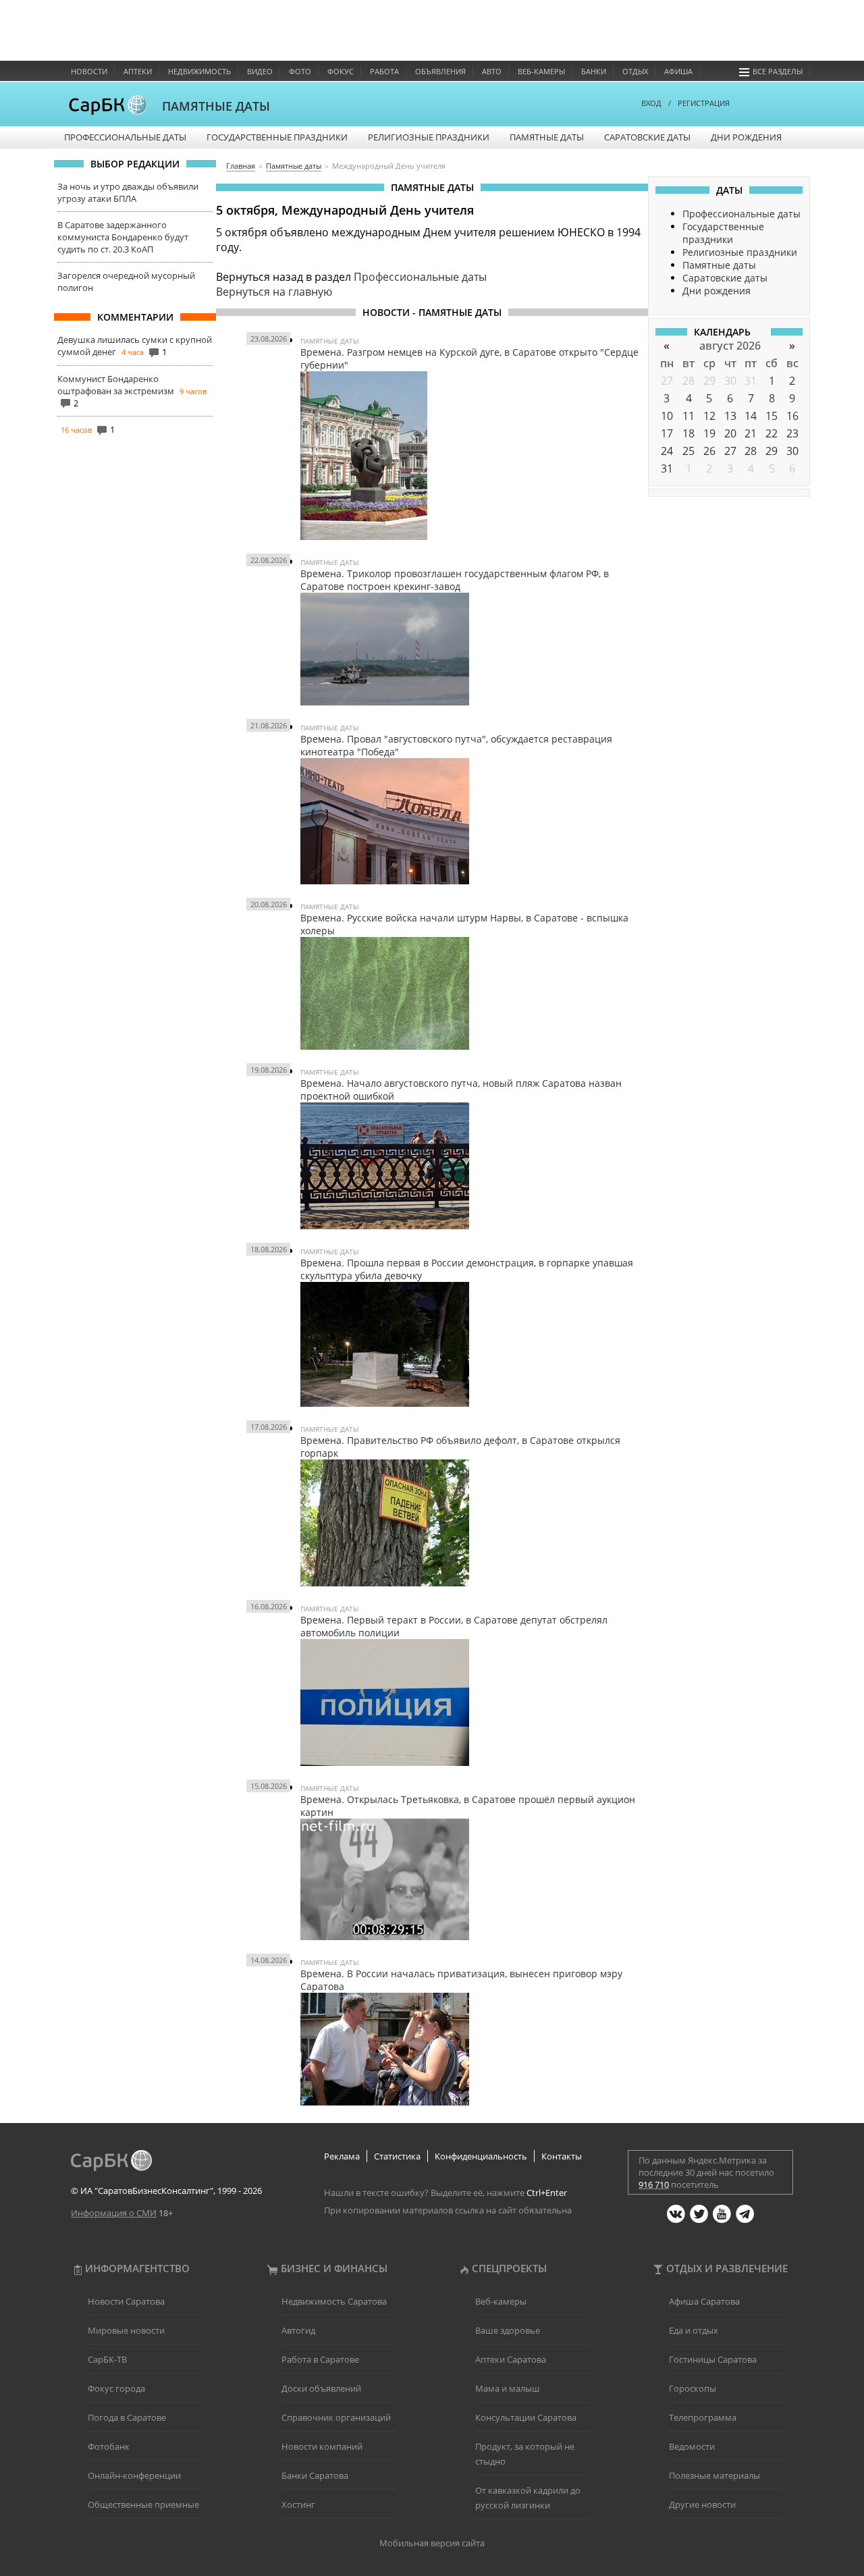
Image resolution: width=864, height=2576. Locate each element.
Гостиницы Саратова (713, 2359)
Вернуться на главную (274, 292)
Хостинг (298, 2504)
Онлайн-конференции (134, 2475)
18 (688, 433)
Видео (260, 71)
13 (730, 416)
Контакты (562, 2156)
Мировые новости (126, 2330)
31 (751, 381)
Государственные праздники (277, 137)
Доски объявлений (321, 2388)
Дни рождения (746, 137)
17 (667, 433)
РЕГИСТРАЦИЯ (704, 103)
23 (792, 433)
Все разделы (778, 71)
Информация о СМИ (114, 2213)
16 (792, 416)
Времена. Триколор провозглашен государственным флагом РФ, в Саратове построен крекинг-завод (455, 580)
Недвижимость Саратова (334, 2301)
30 (730, 381)
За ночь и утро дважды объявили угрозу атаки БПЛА (128, 192)
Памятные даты (547, 137)
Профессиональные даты (125, 137)
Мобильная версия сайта (432, 2543)
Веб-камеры (541, 71)
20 (730, 433)
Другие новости (702, 2504)
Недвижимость (199, 71)
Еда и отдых (694, 2330)
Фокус (341, 71)
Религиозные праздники (429, 137)
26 (709, 451)
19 (709, 433)
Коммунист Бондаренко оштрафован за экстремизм (116, 385)
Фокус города (116, 2388)
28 (688, 381)
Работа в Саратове (320, 2359)
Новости (89, 71)
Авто (492, 71)
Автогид (298, 2330)
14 (751, 416)
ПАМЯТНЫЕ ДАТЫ (216, 106)
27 (667, 381)
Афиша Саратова (704, 2301)
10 (667, 416)
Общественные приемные (143, 2504)
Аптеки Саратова (511, 2359)
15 (772, 416)
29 (709, 381)
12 (709, 416)
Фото (300, 71)
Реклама (342, 2156)
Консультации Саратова (526, 2417)
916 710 (654, 2184)
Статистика (397, 2156)
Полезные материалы (714, 2475)
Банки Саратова (315, 2475)
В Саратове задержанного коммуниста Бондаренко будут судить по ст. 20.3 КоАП (123, 237)
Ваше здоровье (508, 2330)
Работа (384, 71)
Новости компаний (322, 2446)
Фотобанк (109, 2446)
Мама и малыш (508, 2388)
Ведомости (692, 2446)
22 (772, 433)
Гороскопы (693, 2388)
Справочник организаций (336, 2417)
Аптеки (138, 71)
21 (751, 433)
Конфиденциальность (481, 2156)
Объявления (440, 71)
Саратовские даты (647, 137)
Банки (594, 71)
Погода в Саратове (127, 2417)
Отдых (635, 71)
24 (667, 451)
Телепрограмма (703, 2417)
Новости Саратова (126, 2301)
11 (688, 416)
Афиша (678, 71)
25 (688, 451)
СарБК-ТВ (107, 2359)
